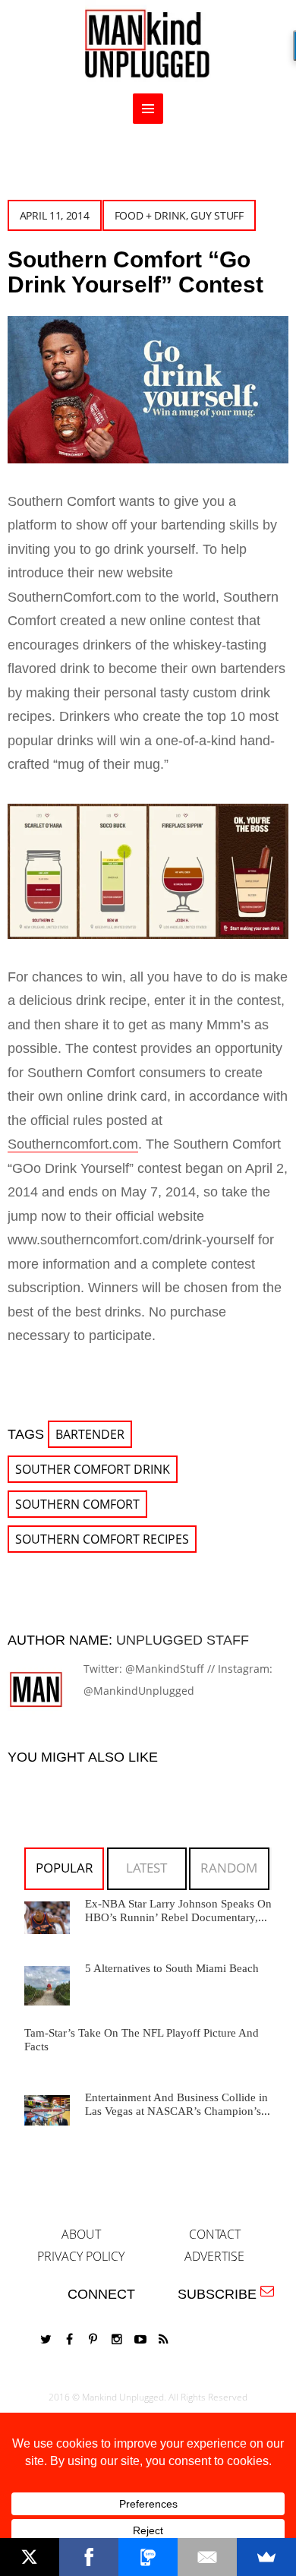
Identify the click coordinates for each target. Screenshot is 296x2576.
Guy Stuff (217, 215)
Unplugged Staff (183, 1640)
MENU (148, 109)
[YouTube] (140, 2339)
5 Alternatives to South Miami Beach (172, 1968)
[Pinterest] (93, 2339)
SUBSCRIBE (221, 2294)
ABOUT (81, 2234)
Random (229, 1868)
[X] (30, 2557)
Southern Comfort (77, 1504)
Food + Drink (150, 215)
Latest (146, 1868)
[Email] (207, 2557)
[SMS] (148, 2557)
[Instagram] (117, 2339)
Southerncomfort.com (73, 1144)
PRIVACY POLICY (81, 2256)
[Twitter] (46, 2339)
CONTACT (215, 2234)
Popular (65, 1868)
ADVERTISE (214, 2256)
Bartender (90, 1434)
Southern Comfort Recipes (102, 1539)
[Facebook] (70, 2339)
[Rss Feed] (164, 2339)
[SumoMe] (266, 2557)
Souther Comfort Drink (93, 1469)
